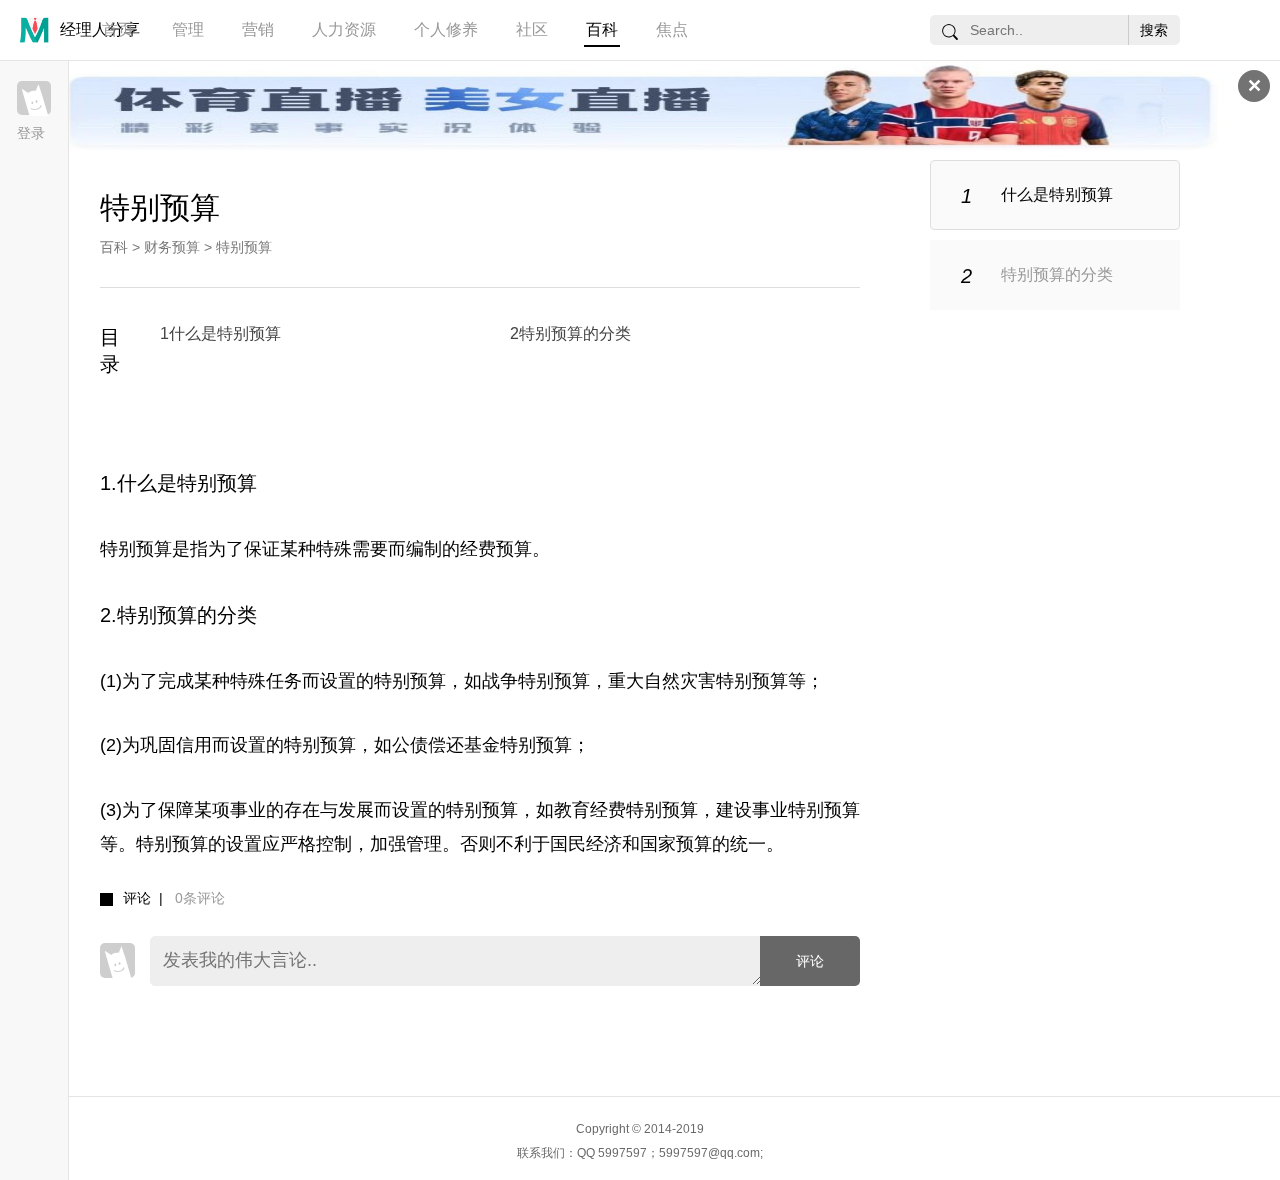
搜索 (1154, 30)
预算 (514, 549)
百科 (602, 29)
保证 (262, 549)
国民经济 (586, 844)
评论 (810, 961)
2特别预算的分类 (570, 333)
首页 (118, 29)
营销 (258, 29)
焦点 (672, 29)
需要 (370, 549)
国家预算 (676, 844)
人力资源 (344, 29)
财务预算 (172, 247)
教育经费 (590, 810)
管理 (188, 29)
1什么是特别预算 (220, 333)
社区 (532, 29)
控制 (334, 844)
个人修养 (446, 29)
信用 (194, 745)
